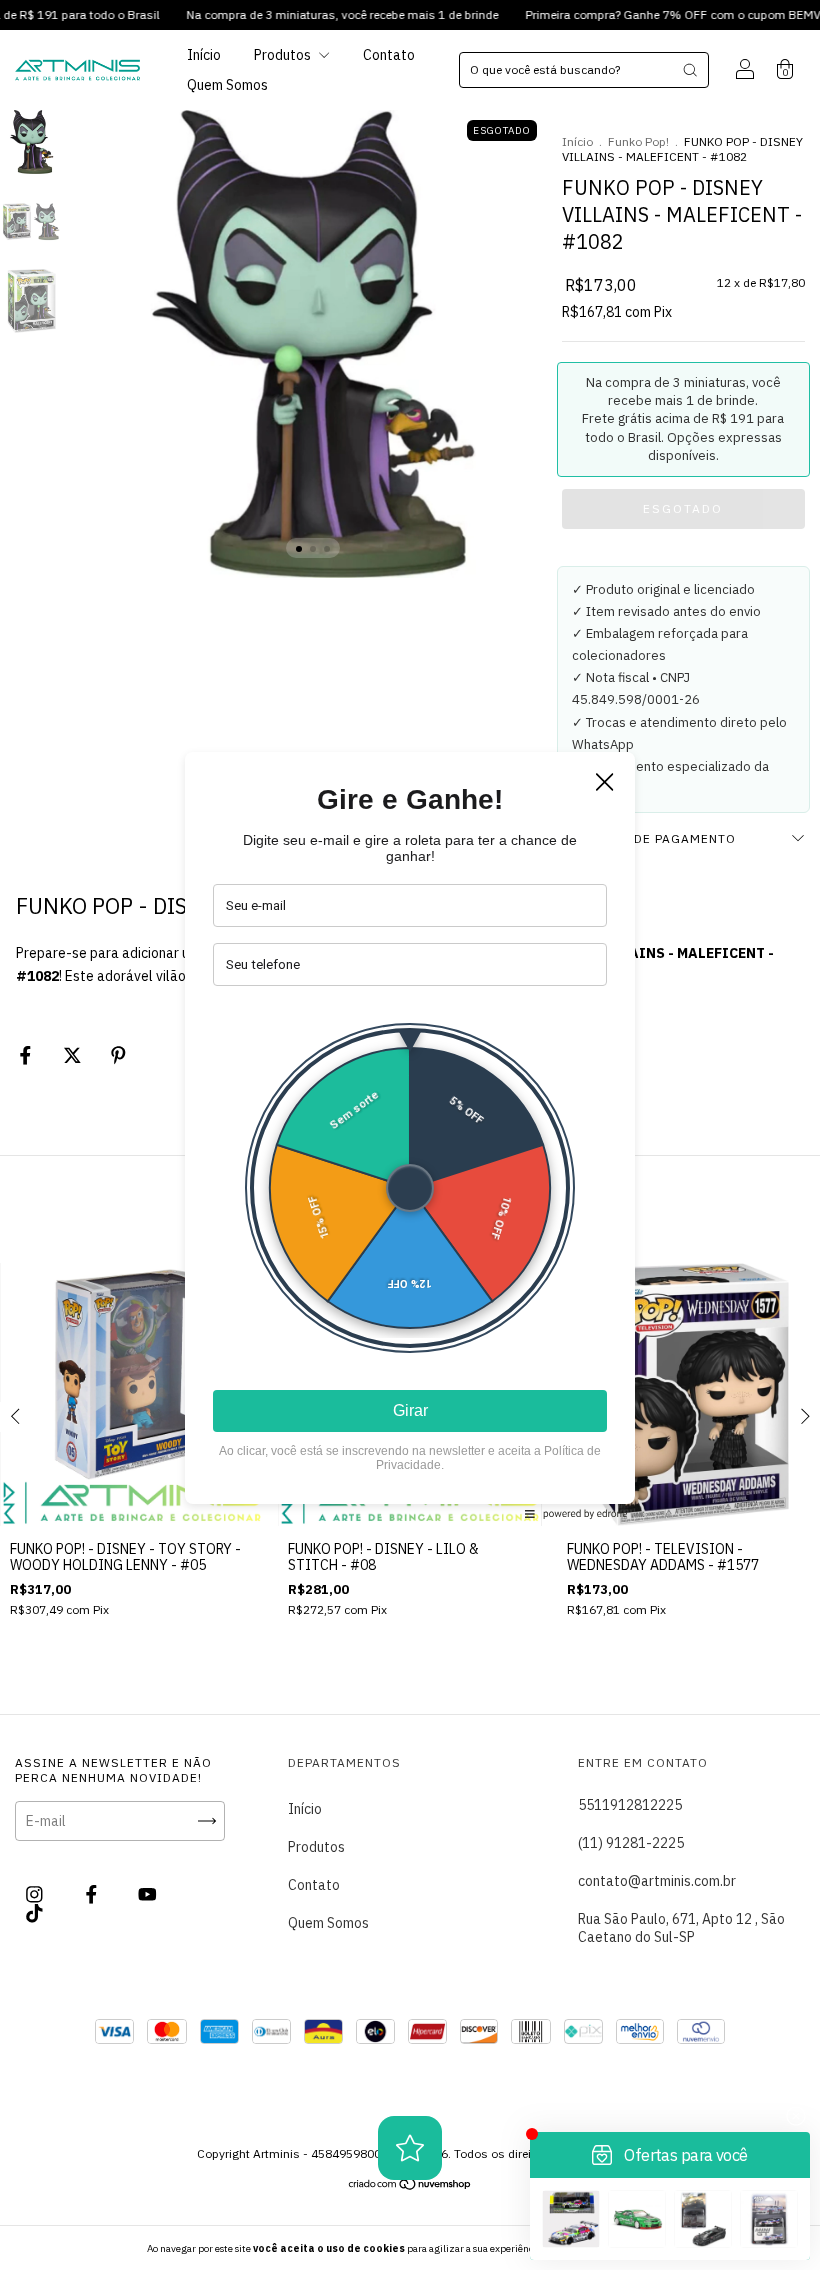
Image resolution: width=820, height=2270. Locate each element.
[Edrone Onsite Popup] (410, 1135)
